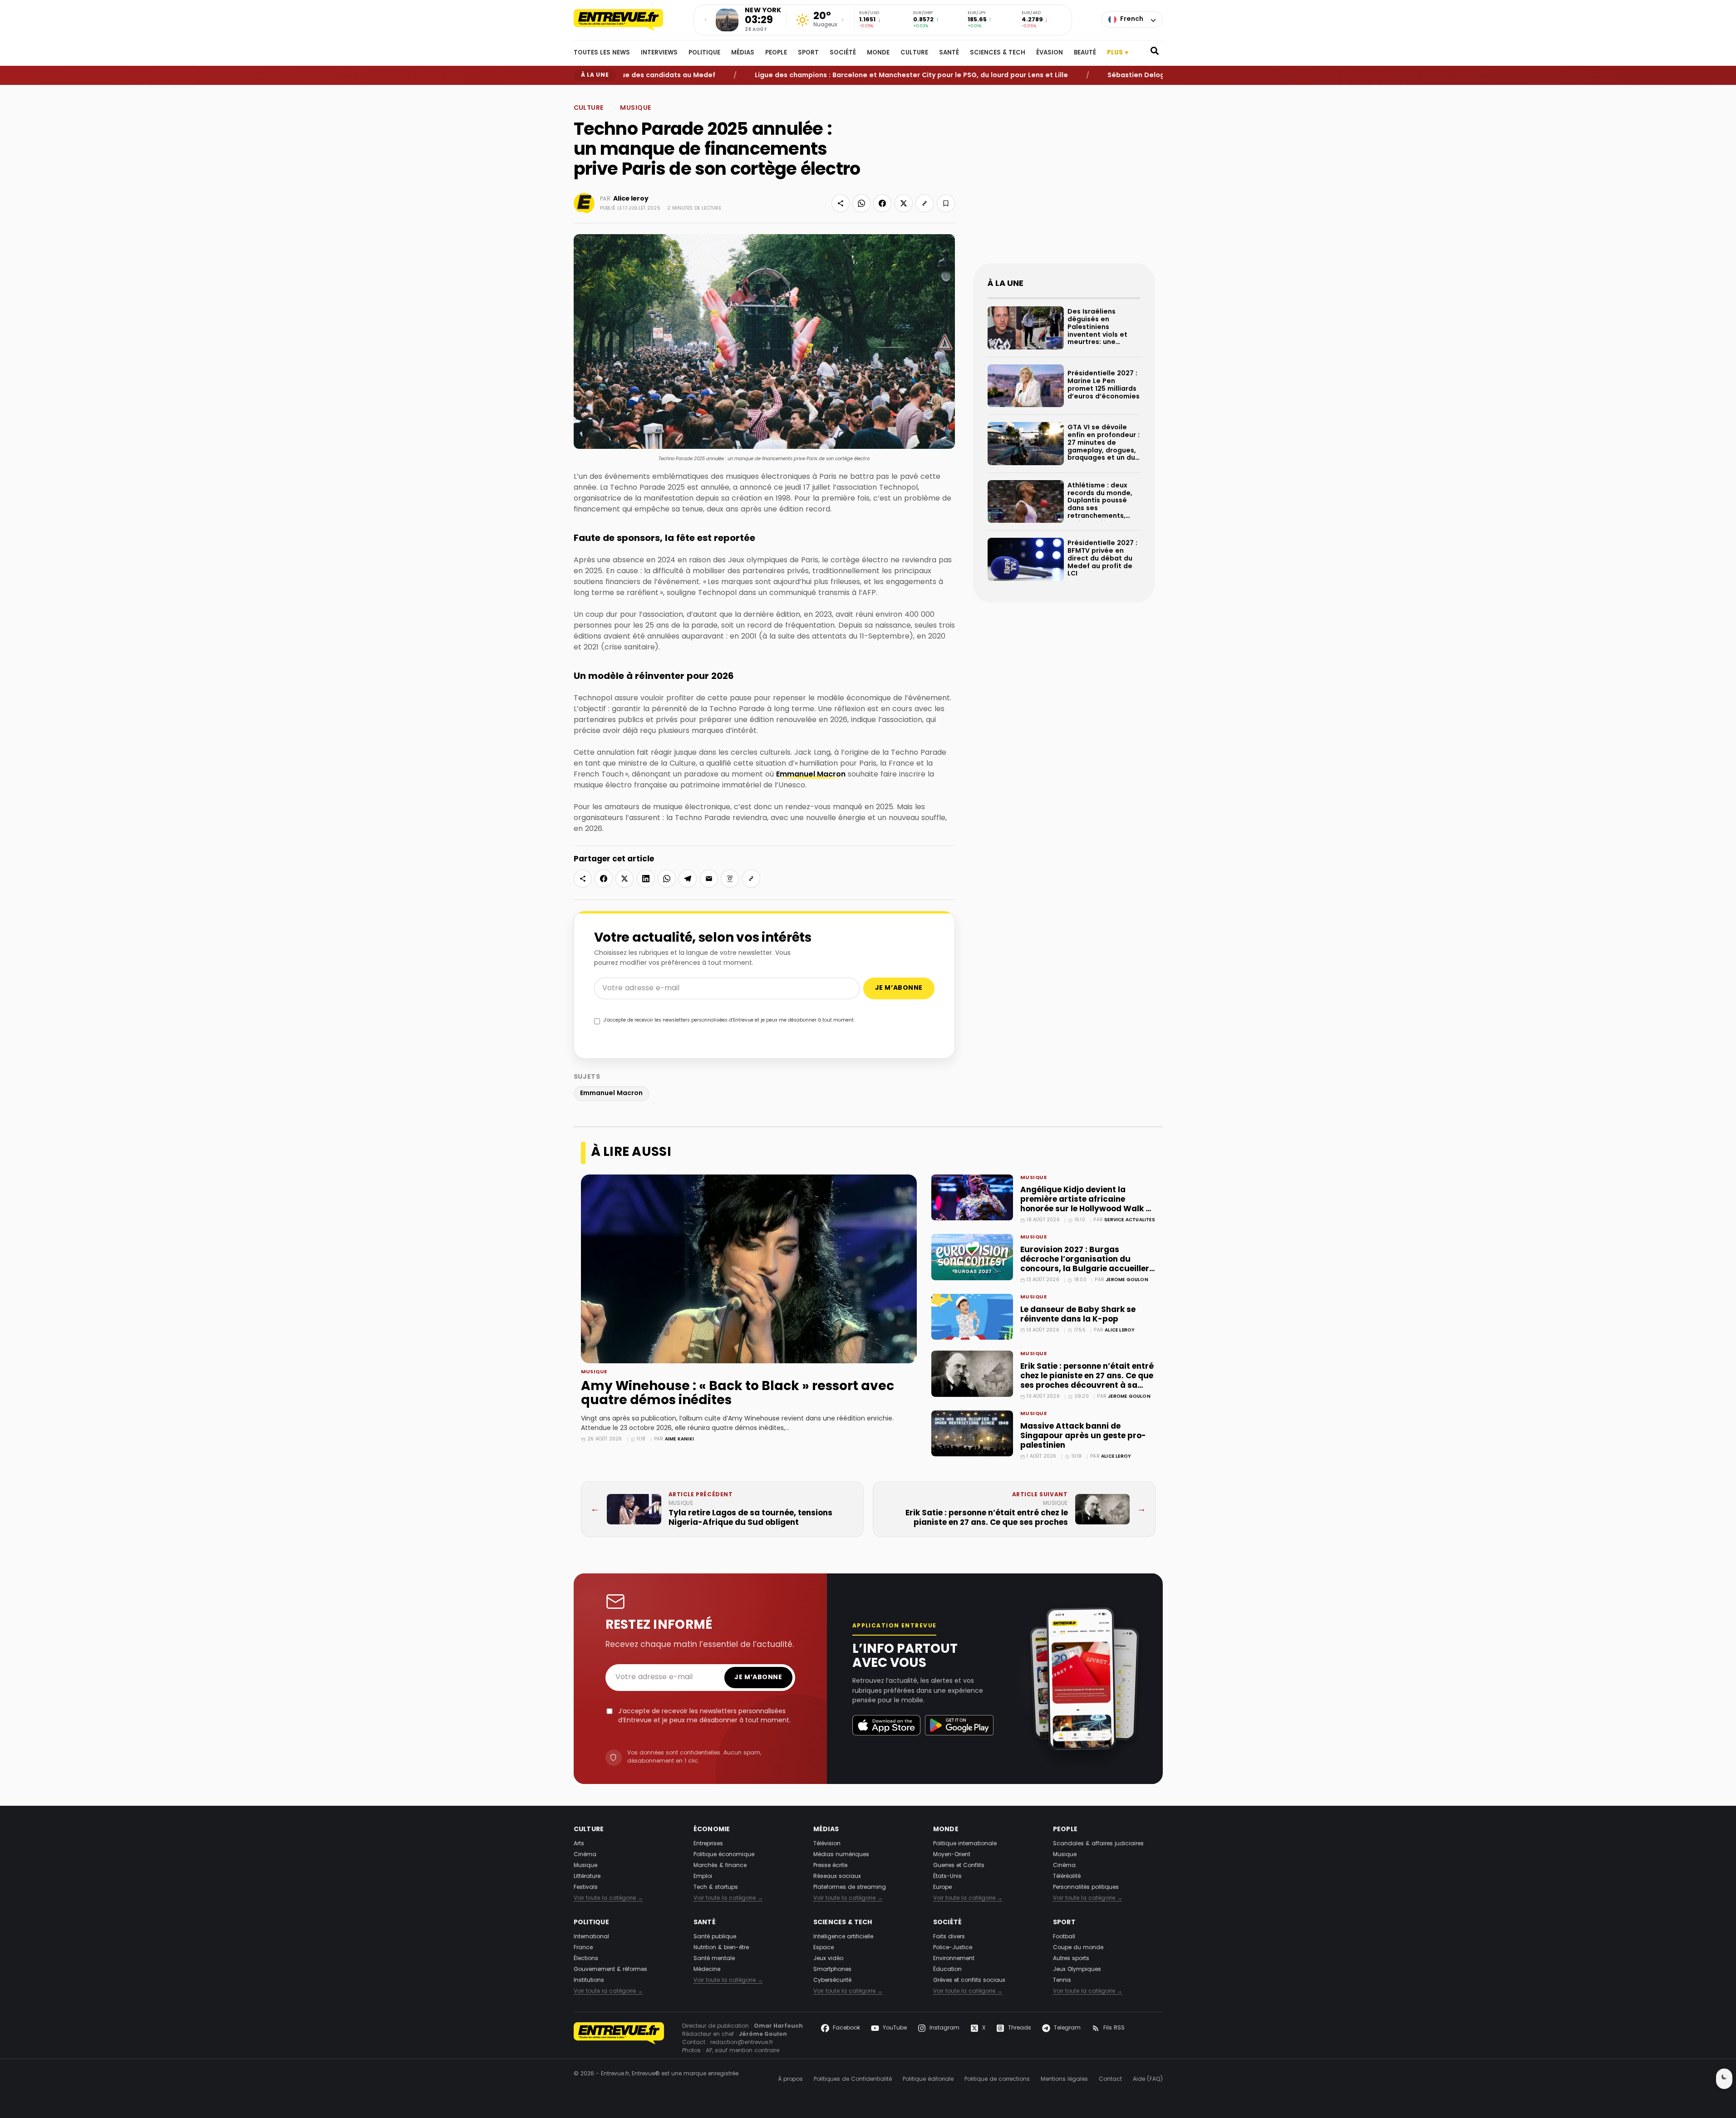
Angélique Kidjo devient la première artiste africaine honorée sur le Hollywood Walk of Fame (1087, 1204)
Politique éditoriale (928, 2079)
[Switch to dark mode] (1724, 2079)
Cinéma (585, 1855)
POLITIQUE (704, 53)
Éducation (947, 1970)
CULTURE (914, 53)
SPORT (808, 53)
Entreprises (708, 1844)
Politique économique (724, 1855)
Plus (1118, 53)
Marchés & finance (720, 1866)
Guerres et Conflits (959, 1866)
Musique (627, 92)
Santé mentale (714, 1959)
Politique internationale (965, 1844)
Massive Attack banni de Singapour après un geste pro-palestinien (1083, 1436)
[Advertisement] (1064, 182)
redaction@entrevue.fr (742, 2043)
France (583, 1948)
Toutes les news (602, 53)
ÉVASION (1050, 53)
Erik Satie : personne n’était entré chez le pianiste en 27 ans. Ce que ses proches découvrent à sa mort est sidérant (1087, 1381)
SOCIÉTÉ (843, 53)
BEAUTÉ (1085, 53)
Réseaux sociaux (837, 1877)
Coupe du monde (1078, 1948)
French (1132, 19)
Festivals (586, 1887)
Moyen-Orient (952, 1855)
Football (1064, 1937)
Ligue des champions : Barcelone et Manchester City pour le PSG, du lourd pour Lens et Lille (837, 75)
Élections (586, 1959)
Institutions (589, 1980)
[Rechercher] (1155, 53)
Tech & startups (716, 1887)
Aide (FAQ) (1148, 2079)
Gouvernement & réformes (610, 1970)
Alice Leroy (1120, 1330)
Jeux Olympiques (1077, 1970)
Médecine (707, 1970)
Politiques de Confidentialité (853, 2079)
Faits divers (949, 1937)
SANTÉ (949, 53)
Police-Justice (953, 1948)
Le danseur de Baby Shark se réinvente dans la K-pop (1078, 1315)
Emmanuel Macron (811, 775)
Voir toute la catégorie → (608, 1898)
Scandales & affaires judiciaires (1098, 1844)
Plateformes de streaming (850, 1887)
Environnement (954, 1959)
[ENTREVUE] (619, 2039)
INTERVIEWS (659, 53)
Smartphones (832, 1970)
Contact (1110, 2079)
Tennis (1062, 1980)
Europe (942, 1887)
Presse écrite (830, 1866)
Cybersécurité (832, 1980)
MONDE (878, 53)
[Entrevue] (628, 20)
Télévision (827, 1844)
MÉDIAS (743, 53)
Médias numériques (841, 1855)
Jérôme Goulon (1127, 1280)
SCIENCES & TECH (998, 53)
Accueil (582, 92)
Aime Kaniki (679, 1439)
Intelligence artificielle (843, 1937)
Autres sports (1071, 1959)
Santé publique (715, 1937)
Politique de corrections (997, 2079)
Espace (824, 1948)
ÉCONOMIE (712, 1830)
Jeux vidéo (828, 1959)
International (591, 1937)
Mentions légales (1064, 2079)
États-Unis (947, 1877)
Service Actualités (1130, 1220)
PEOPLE (776, 53)
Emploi (703, 1877)
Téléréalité (1067, 1877)
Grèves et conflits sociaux (969, 1980)
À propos (790, 2079)
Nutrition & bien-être (721, 1948)
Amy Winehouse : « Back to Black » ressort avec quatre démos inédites (738, 1394)
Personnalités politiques (1086, 1887)
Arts (579, 1844)
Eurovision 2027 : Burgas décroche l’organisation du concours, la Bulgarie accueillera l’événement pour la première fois (1087, 1269)
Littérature (587, 1877)
